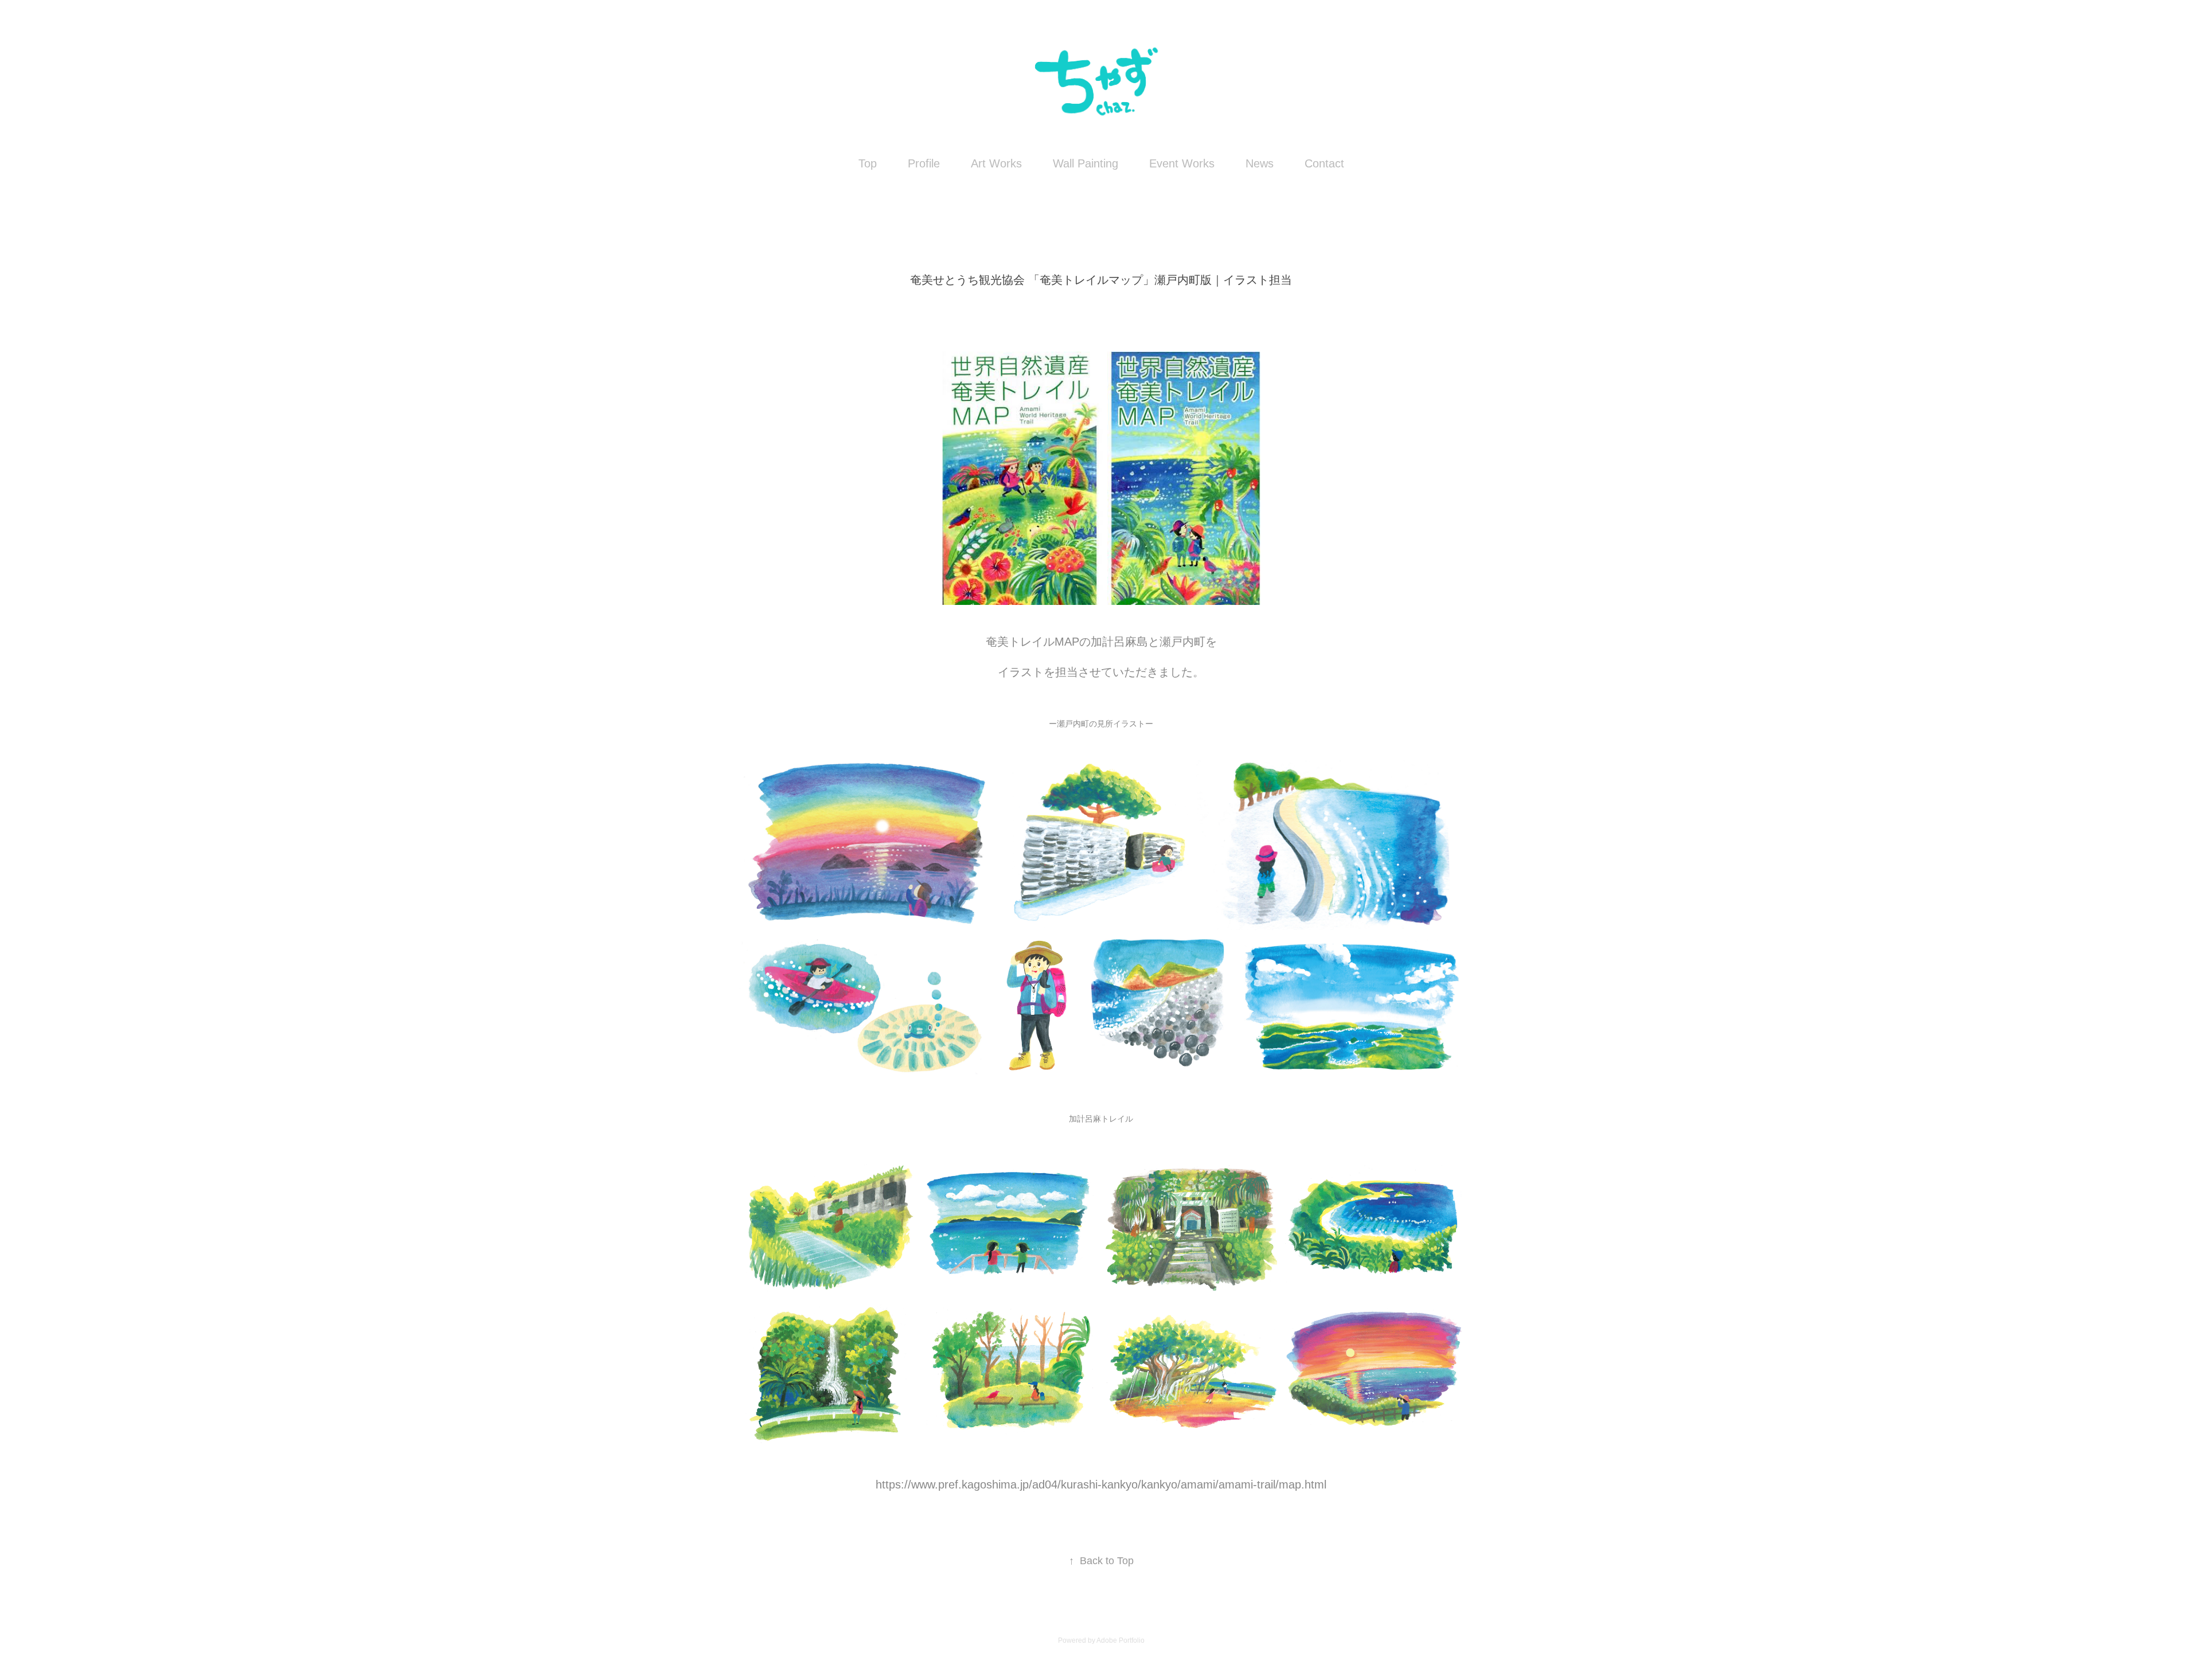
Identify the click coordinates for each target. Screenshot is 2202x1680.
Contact (1324, 163)
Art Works (996, 163)
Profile (924, 163)
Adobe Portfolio (1120, 1640)
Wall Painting (1086, 163)
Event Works (1182, 163)
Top (868, 163)
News (1260, 163)
